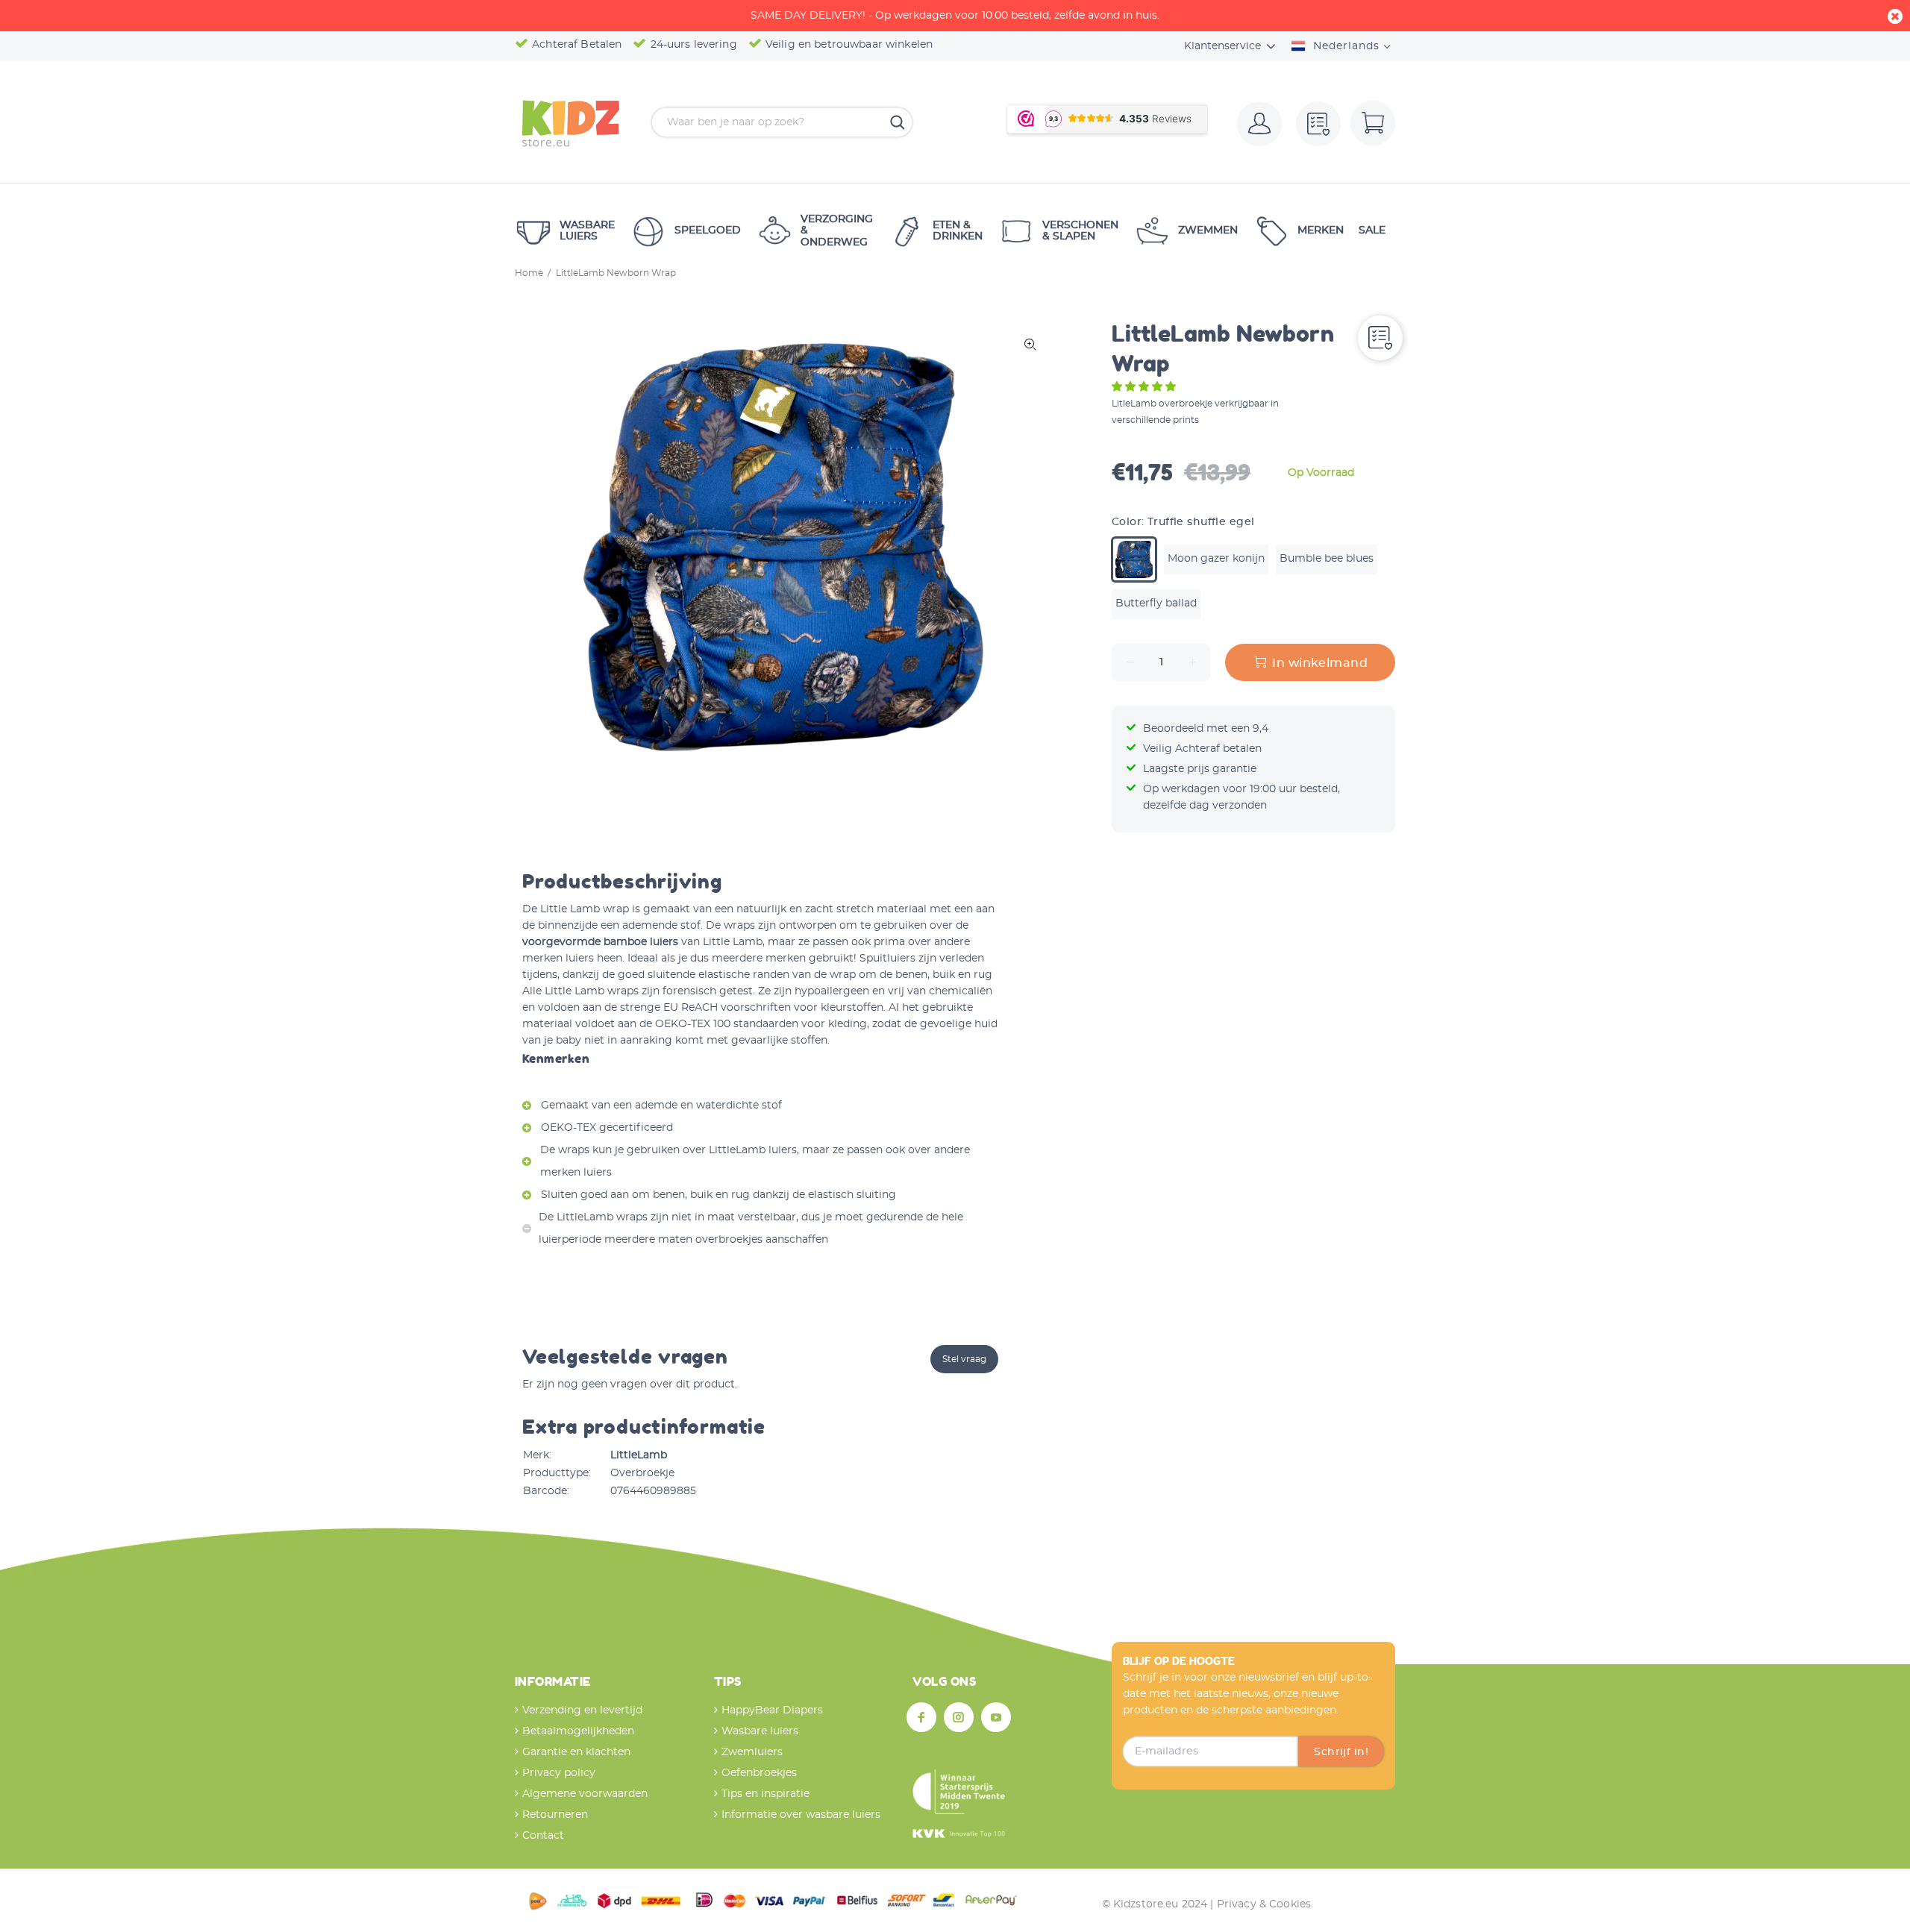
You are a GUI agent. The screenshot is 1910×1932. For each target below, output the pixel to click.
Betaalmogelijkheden (578, 1731)
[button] (1145, 387)
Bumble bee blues (1327, 559)
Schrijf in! (1341, 1752)
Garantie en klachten (576, 1752)
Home (529, 273)
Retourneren (555, 1815)
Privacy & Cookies (1264, 1904)
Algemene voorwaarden (585, 1794)
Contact (543, 1836)
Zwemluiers (752, 1752)
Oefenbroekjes (759, 1773)
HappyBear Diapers (772, 1710)
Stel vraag (964, 1359)
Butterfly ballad (1156, 603)
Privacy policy (559, 1773)
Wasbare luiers (760, 1731)
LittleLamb (639, 1455)
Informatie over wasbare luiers (801, 1815)
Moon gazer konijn (1216, 559)
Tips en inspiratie (765, 1794)
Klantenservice (1222, 46)
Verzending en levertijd (582, 1710)
